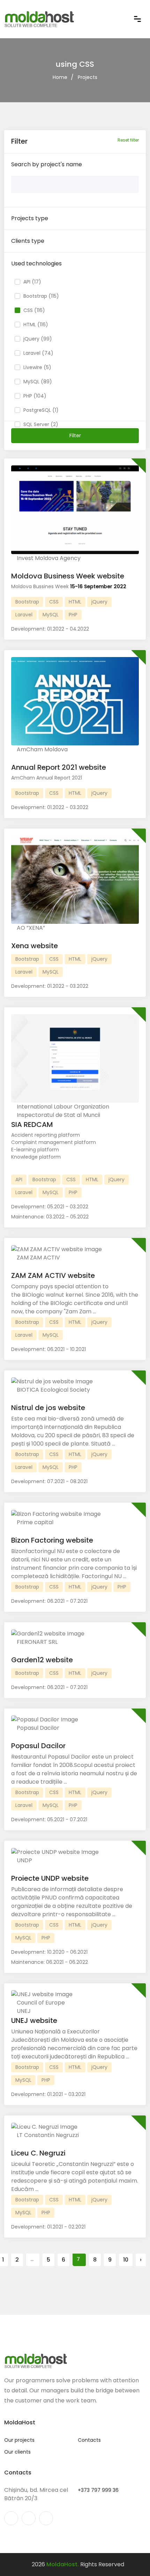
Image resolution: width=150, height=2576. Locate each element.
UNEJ (23, 2011)
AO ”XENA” (30, 928)
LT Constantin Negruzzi (47, 2135)
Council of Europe (40, 2003)
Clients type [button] (28, 241)
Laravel (24, 615)
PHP (73, 615)
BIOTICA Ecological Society (53, 1390)
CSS (54, 602)
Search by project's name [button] (47, 164)
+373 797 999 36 (98, 2490)
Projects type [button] (30, 218)
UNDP (24, 1860)
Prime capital (34, 1522)
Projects (88, 77)
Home (60, 77)
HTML (75, 602)
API (19, 1179)
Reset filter (128, 140)
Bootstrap (27, 602)
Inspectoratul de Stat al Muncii (58, 1115)
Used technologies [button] (36, 263)
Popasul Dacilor (37, 1728)
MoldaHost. (63, 2564)
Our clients (17, 2452)
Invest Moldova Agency (48, 558)
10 (126, 2260)
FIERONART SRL (36, 1642)
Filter (75, 435)
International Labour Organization (62, 1107)
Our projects (19, 2440)
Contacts (89, 2440)
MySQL (51, 615)
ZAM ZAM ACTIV (38, 1258)
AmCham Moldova (42, 749)
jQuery (99, 602)
